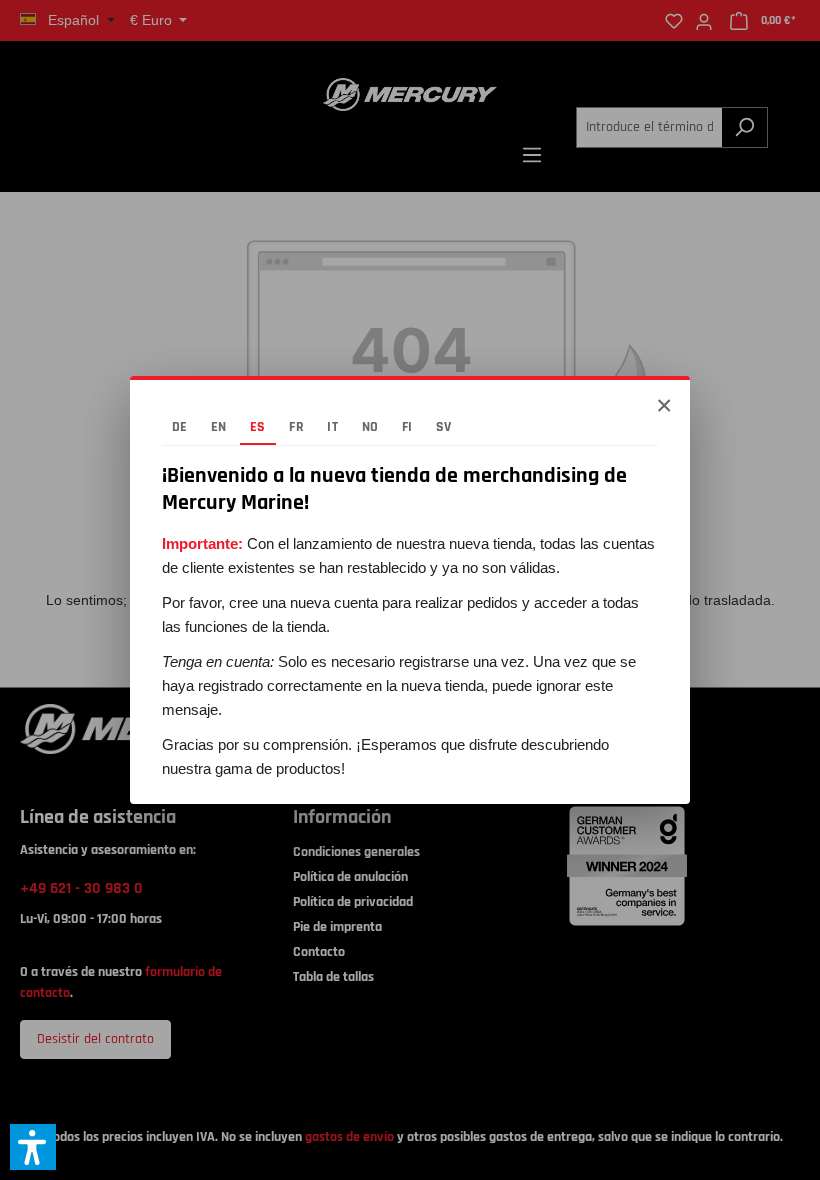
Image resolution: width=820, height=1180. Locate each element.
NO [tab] (370, 427)
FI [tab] (407, 427)
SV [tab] (444, 427)
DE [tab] (180, 427)
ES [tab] (258, 427)
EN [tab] (219, 427)
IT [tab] (332, 427)
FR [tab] (296, 427)
